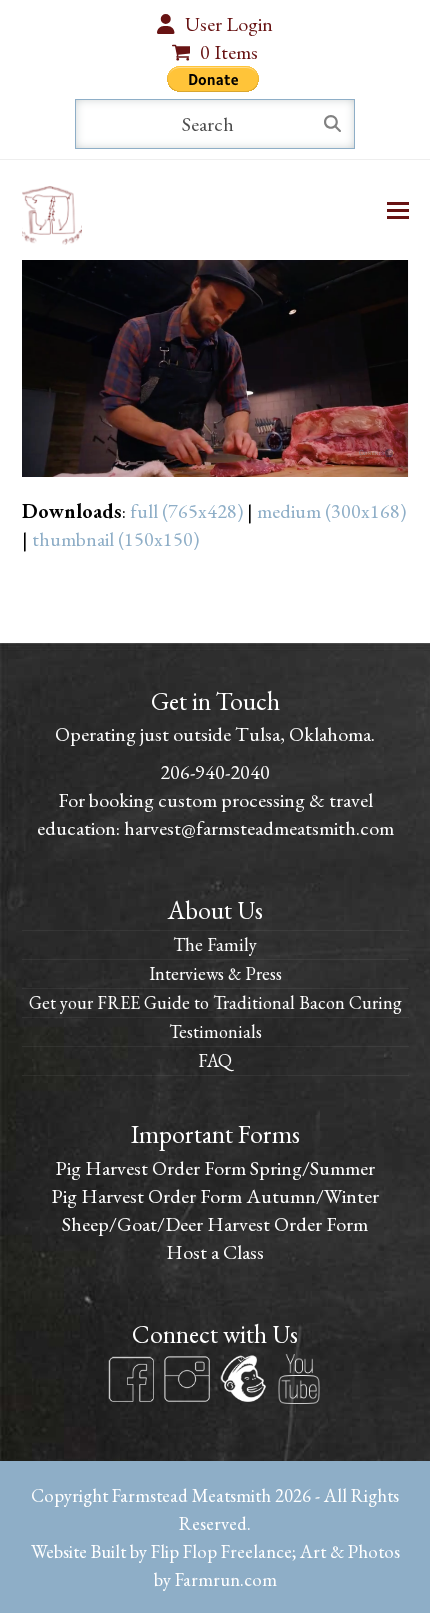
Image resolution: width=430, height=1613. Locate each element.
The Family (215, 944)
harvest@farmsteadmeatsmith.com (259, 828)
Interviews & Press (215, 973)
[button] (398, 210)
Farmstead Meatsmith (191, 1495)
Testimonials (215, 1031)
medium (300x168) (331, 511)
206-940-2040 (215, 772)
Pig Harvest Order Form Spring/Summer (215, 1168)
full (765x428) (186, 511)
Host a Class (215, 1252)
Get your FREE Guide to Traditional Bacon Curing (215, 1002)
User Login (229, 24)
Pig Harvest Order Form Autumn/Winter (215, 1196)
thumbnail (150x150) (115, 539)
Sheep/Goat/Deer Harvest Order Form (215, 1224)
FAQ (215, 1060)
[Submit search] (332, 124)
